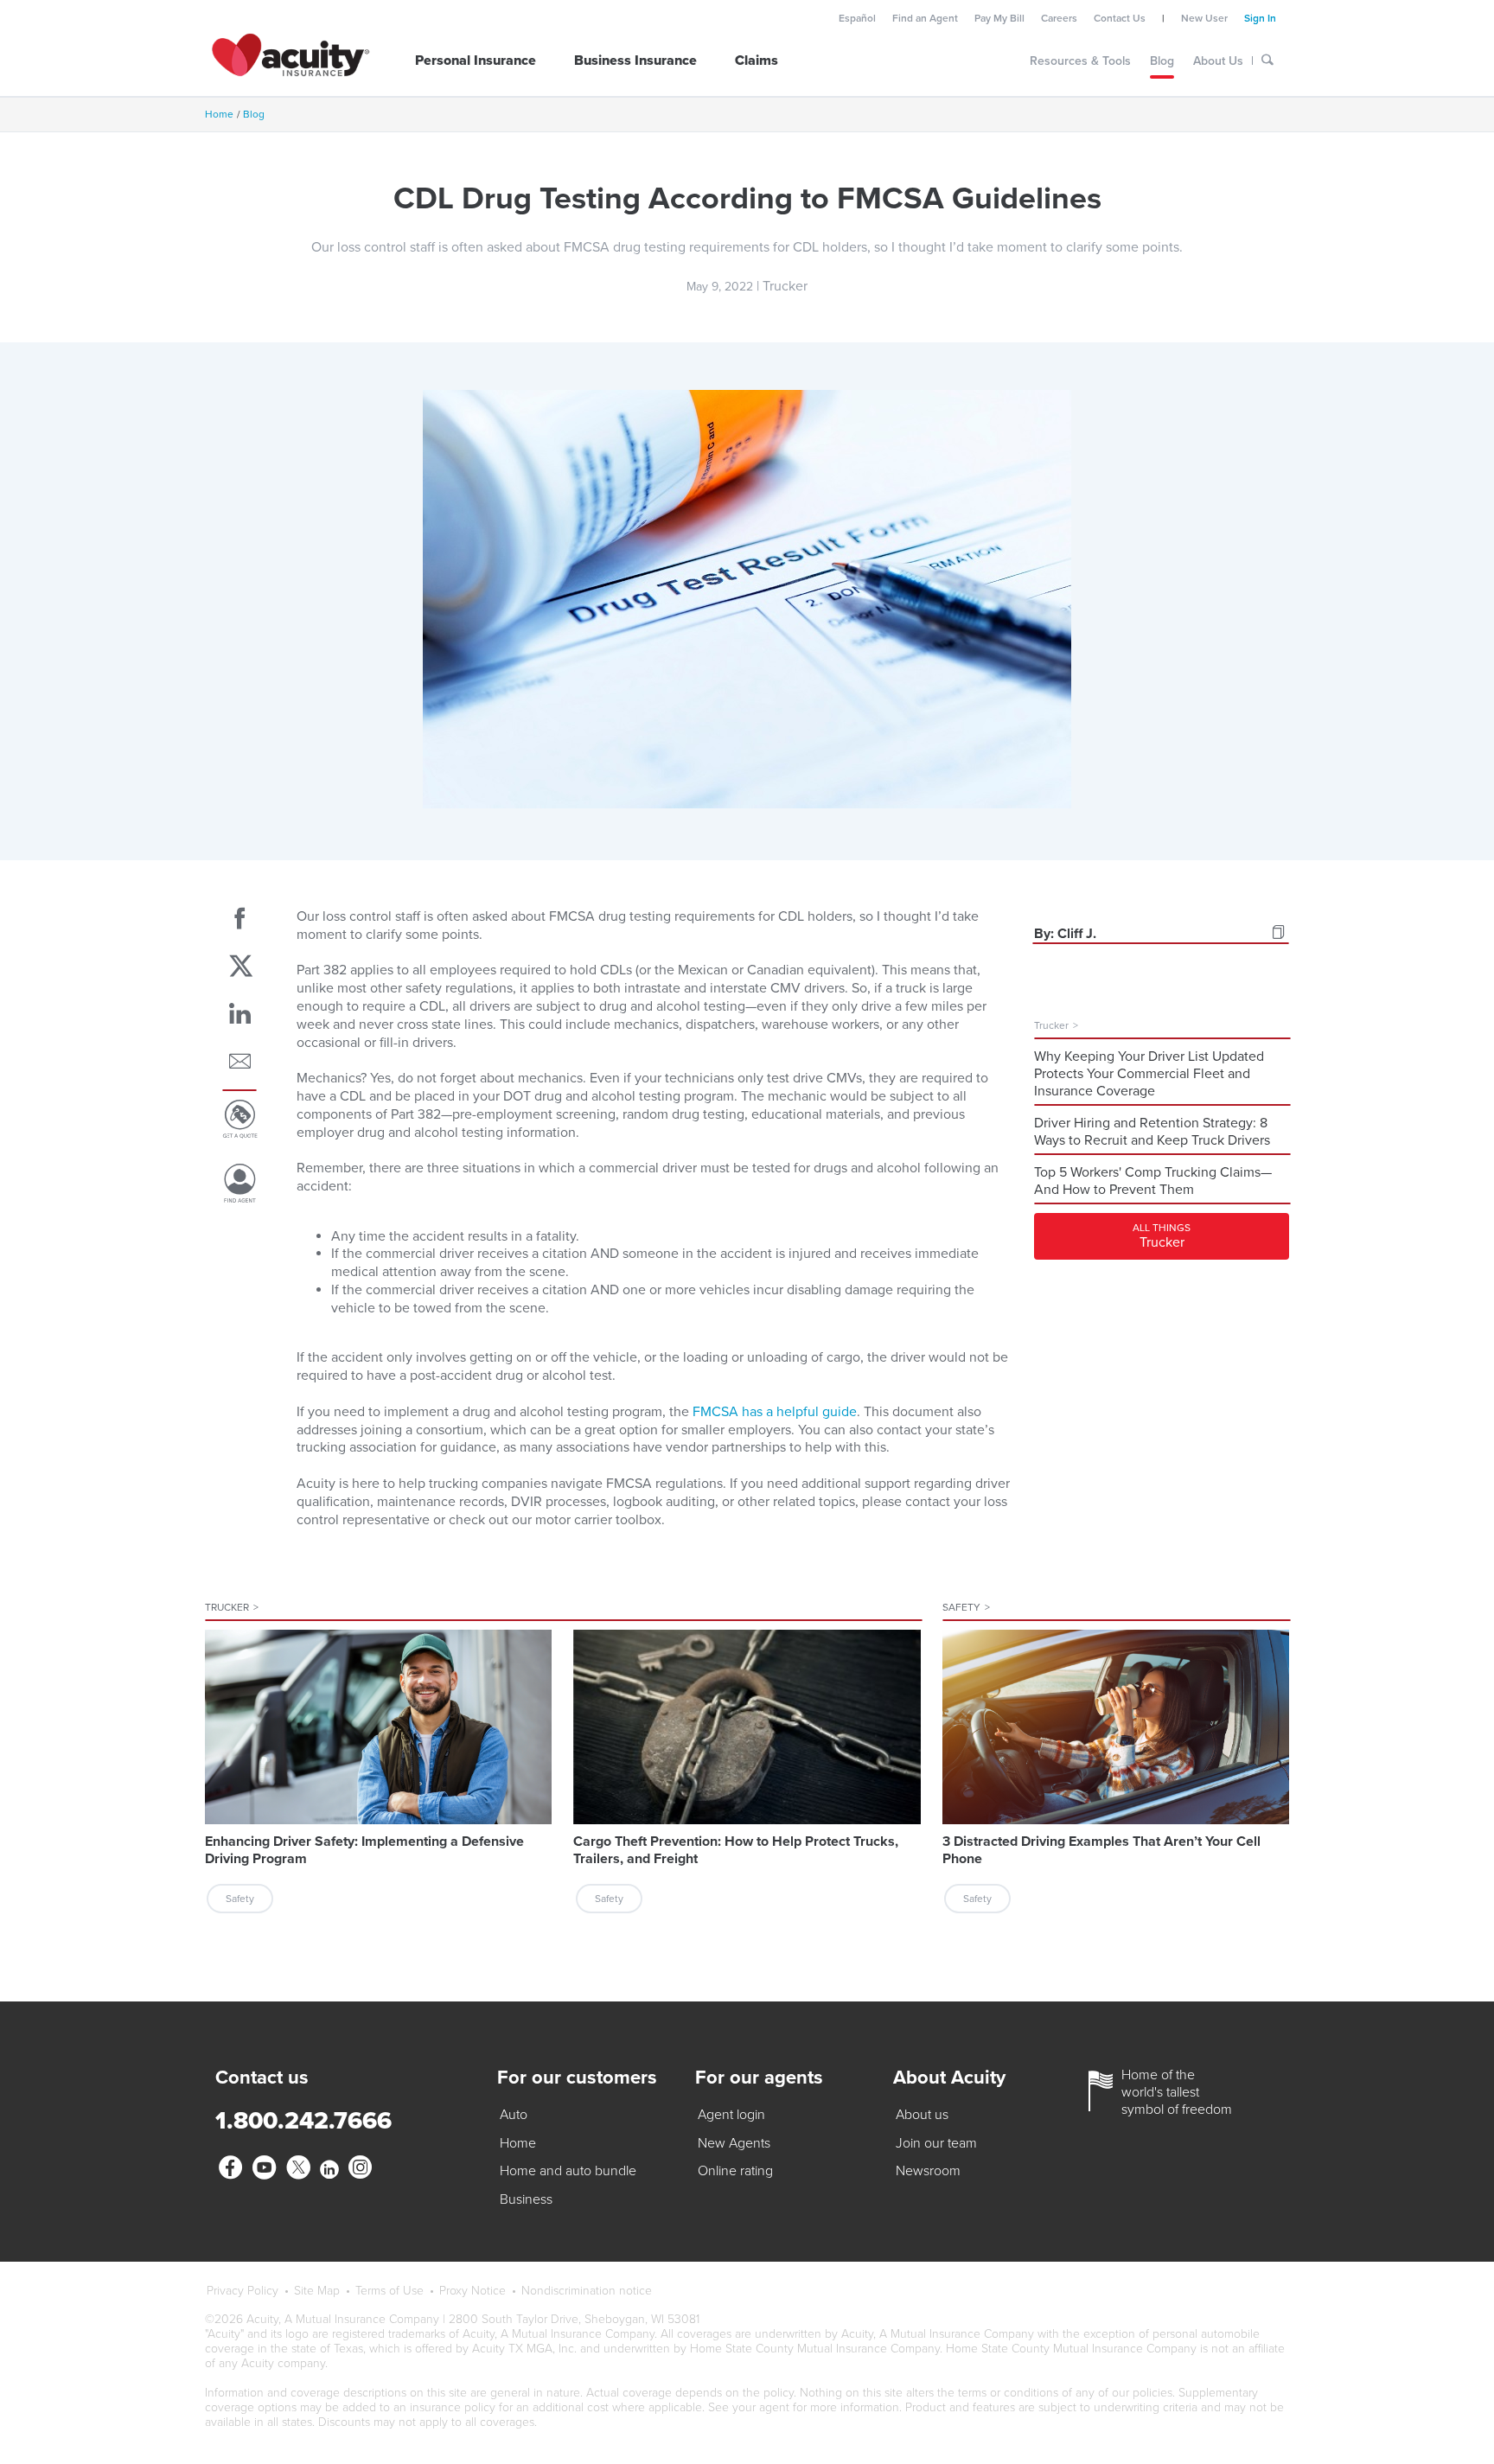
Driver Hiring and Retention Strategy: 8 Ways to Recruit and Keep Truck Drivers (1152, 1132)
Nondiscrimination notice (587, 2291)
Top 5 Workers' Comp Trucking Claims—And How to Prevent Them (1153, 1181)
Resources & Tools (1080, 61)
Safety (966, 1607)
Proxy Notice (472, 2291)
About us (922, 2115)
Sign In (1260, 18)
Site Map (317, 2291)
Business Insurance (635, 61)
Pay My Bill (999, 18)
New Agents (734, 2143)
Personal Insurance (476, 61)
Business (526, 2199)
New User (1204, 18)
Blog (1162, 61)
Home (219, 114)
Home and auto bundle (568, 2171)
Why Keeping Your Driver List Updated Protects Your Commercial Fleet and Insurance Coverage (1149, 1074)
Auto (514, 2115)
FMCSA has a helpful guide (775, 1412)
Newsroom (928, 2171)
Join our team (936, 2143)
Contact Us (1120, 18)
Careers (1059, 18)
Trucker (232, 1607)
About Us (1218, 61)
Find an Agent (925, 18)
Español (857, 18)
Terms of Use (389, 2291)
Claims (757, 61)
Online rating (735, 2171)
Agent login (731, 2115)
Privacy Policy (243, 2291)
